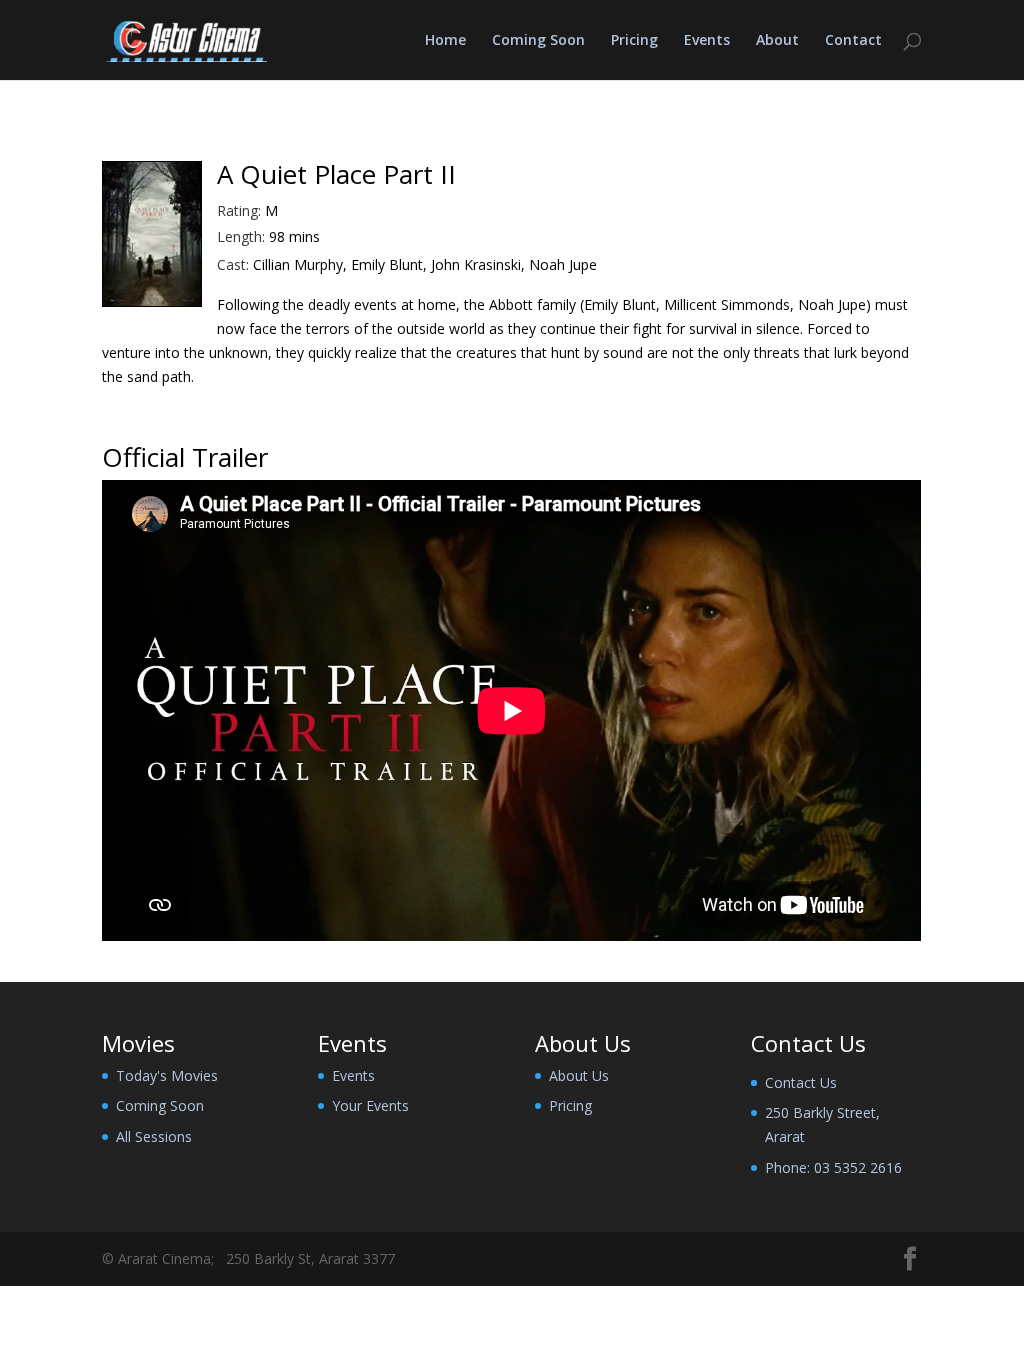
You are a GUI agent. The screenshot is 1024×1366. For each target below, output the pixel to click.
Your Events (370, 1105)
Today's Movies (167, 1075)
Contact (853, 41)
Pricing (634, 41)
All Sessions (154, 1136)
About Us (579, 1075)
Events (707, 41)
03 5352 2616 (858, 1167)
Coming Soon (538, 41)
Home (445, 41)
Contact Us (801, 1082)
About (777, 41)
